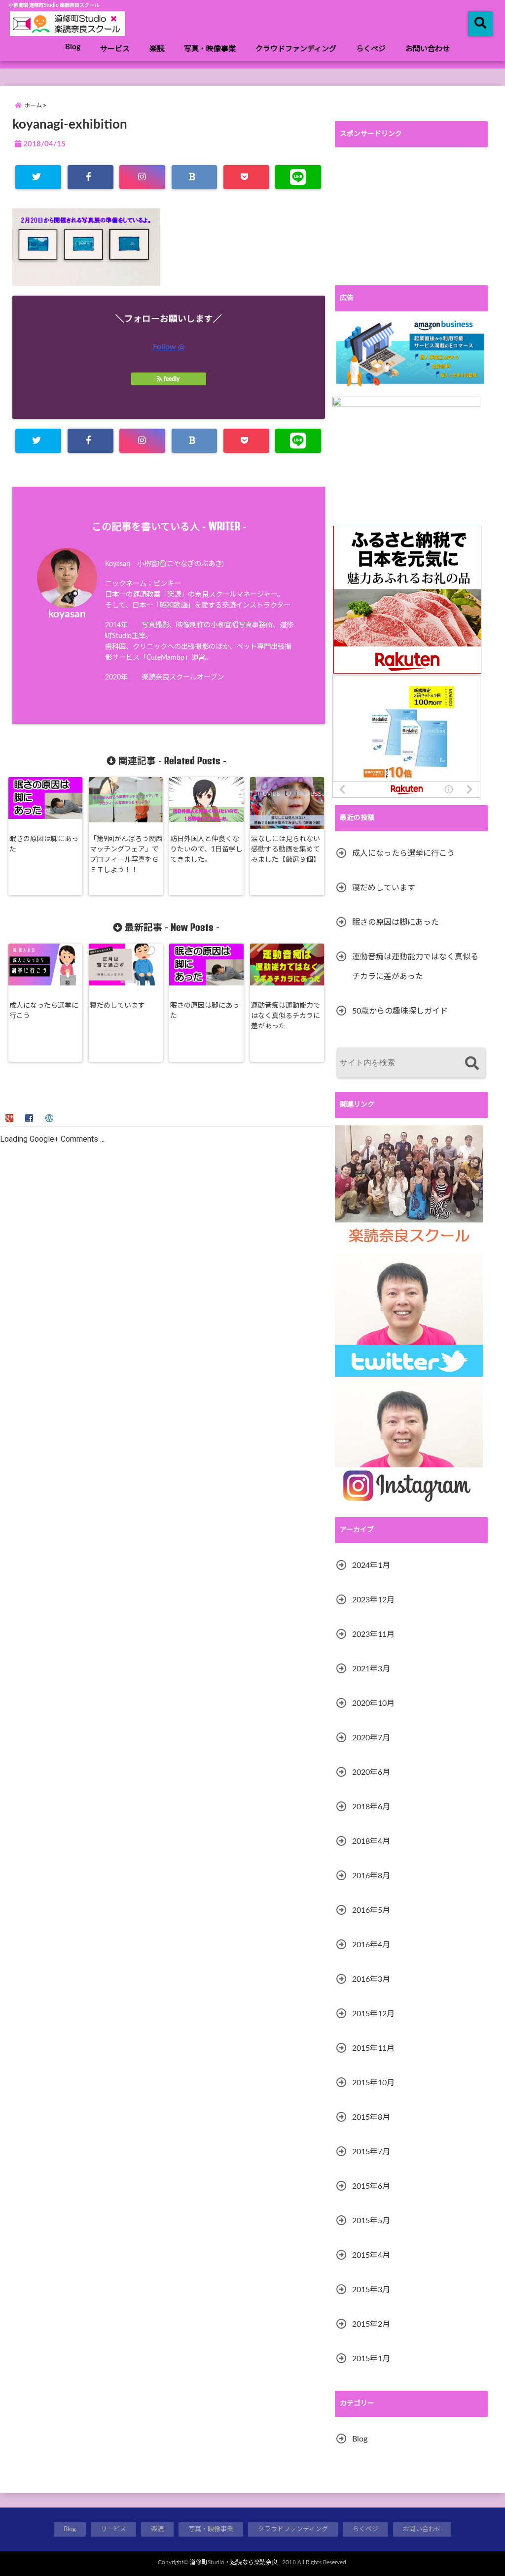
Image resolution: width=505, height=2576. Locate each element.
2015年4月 (371, 2255)
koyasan (67, 614)
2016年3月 (371, 1979)
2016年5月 (371, 1910)
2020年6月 (371, 1772)
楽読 (157, 49)
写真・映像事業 (210, 49)
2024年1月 (371, 1565)
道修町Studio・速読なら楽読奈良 (234, 2562)
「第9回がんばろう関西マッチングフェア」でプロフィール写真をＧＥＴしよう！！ (126, 855)
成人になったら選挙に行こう (44, 1011)
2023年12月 (373, 1600)
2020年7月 (371, 1738)
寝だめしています (117, 1006)
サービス (115, 49)
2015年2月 (371, 2324)
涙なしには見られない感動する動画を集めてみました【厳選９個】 (286, 849)
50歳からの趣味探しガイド (400, 1011)
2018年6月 (371, 1807)
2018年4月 (371, 1841)
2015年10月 (373, 2083)
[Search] (472, 1064)
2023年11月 (373, 1634)
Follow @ (169, 347)
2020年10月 (373, 1703)
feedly (172, 379)
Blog (73, 47)
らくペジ (371, 49)
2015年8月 (371, 2117)
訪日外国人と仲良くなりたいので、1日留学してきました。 (206, 849)
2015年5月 (371, 2221)
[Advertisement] (411, 216)
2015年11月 (373, 2048)
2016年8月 (371, 1876)
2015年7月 (371, 2152)
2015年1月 (371, 2359)
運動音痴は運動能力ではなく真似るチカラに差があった (286, 1016)
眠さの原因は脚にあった (44, 844)
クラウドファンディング (296, 49)
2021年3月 (371, 1669)
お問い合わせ (428, 49)
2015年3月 (371, 2290)
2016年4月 (371, 1945)
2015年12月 (373, 2014)
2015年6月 (371, 2186)
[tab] (11, 1118)
